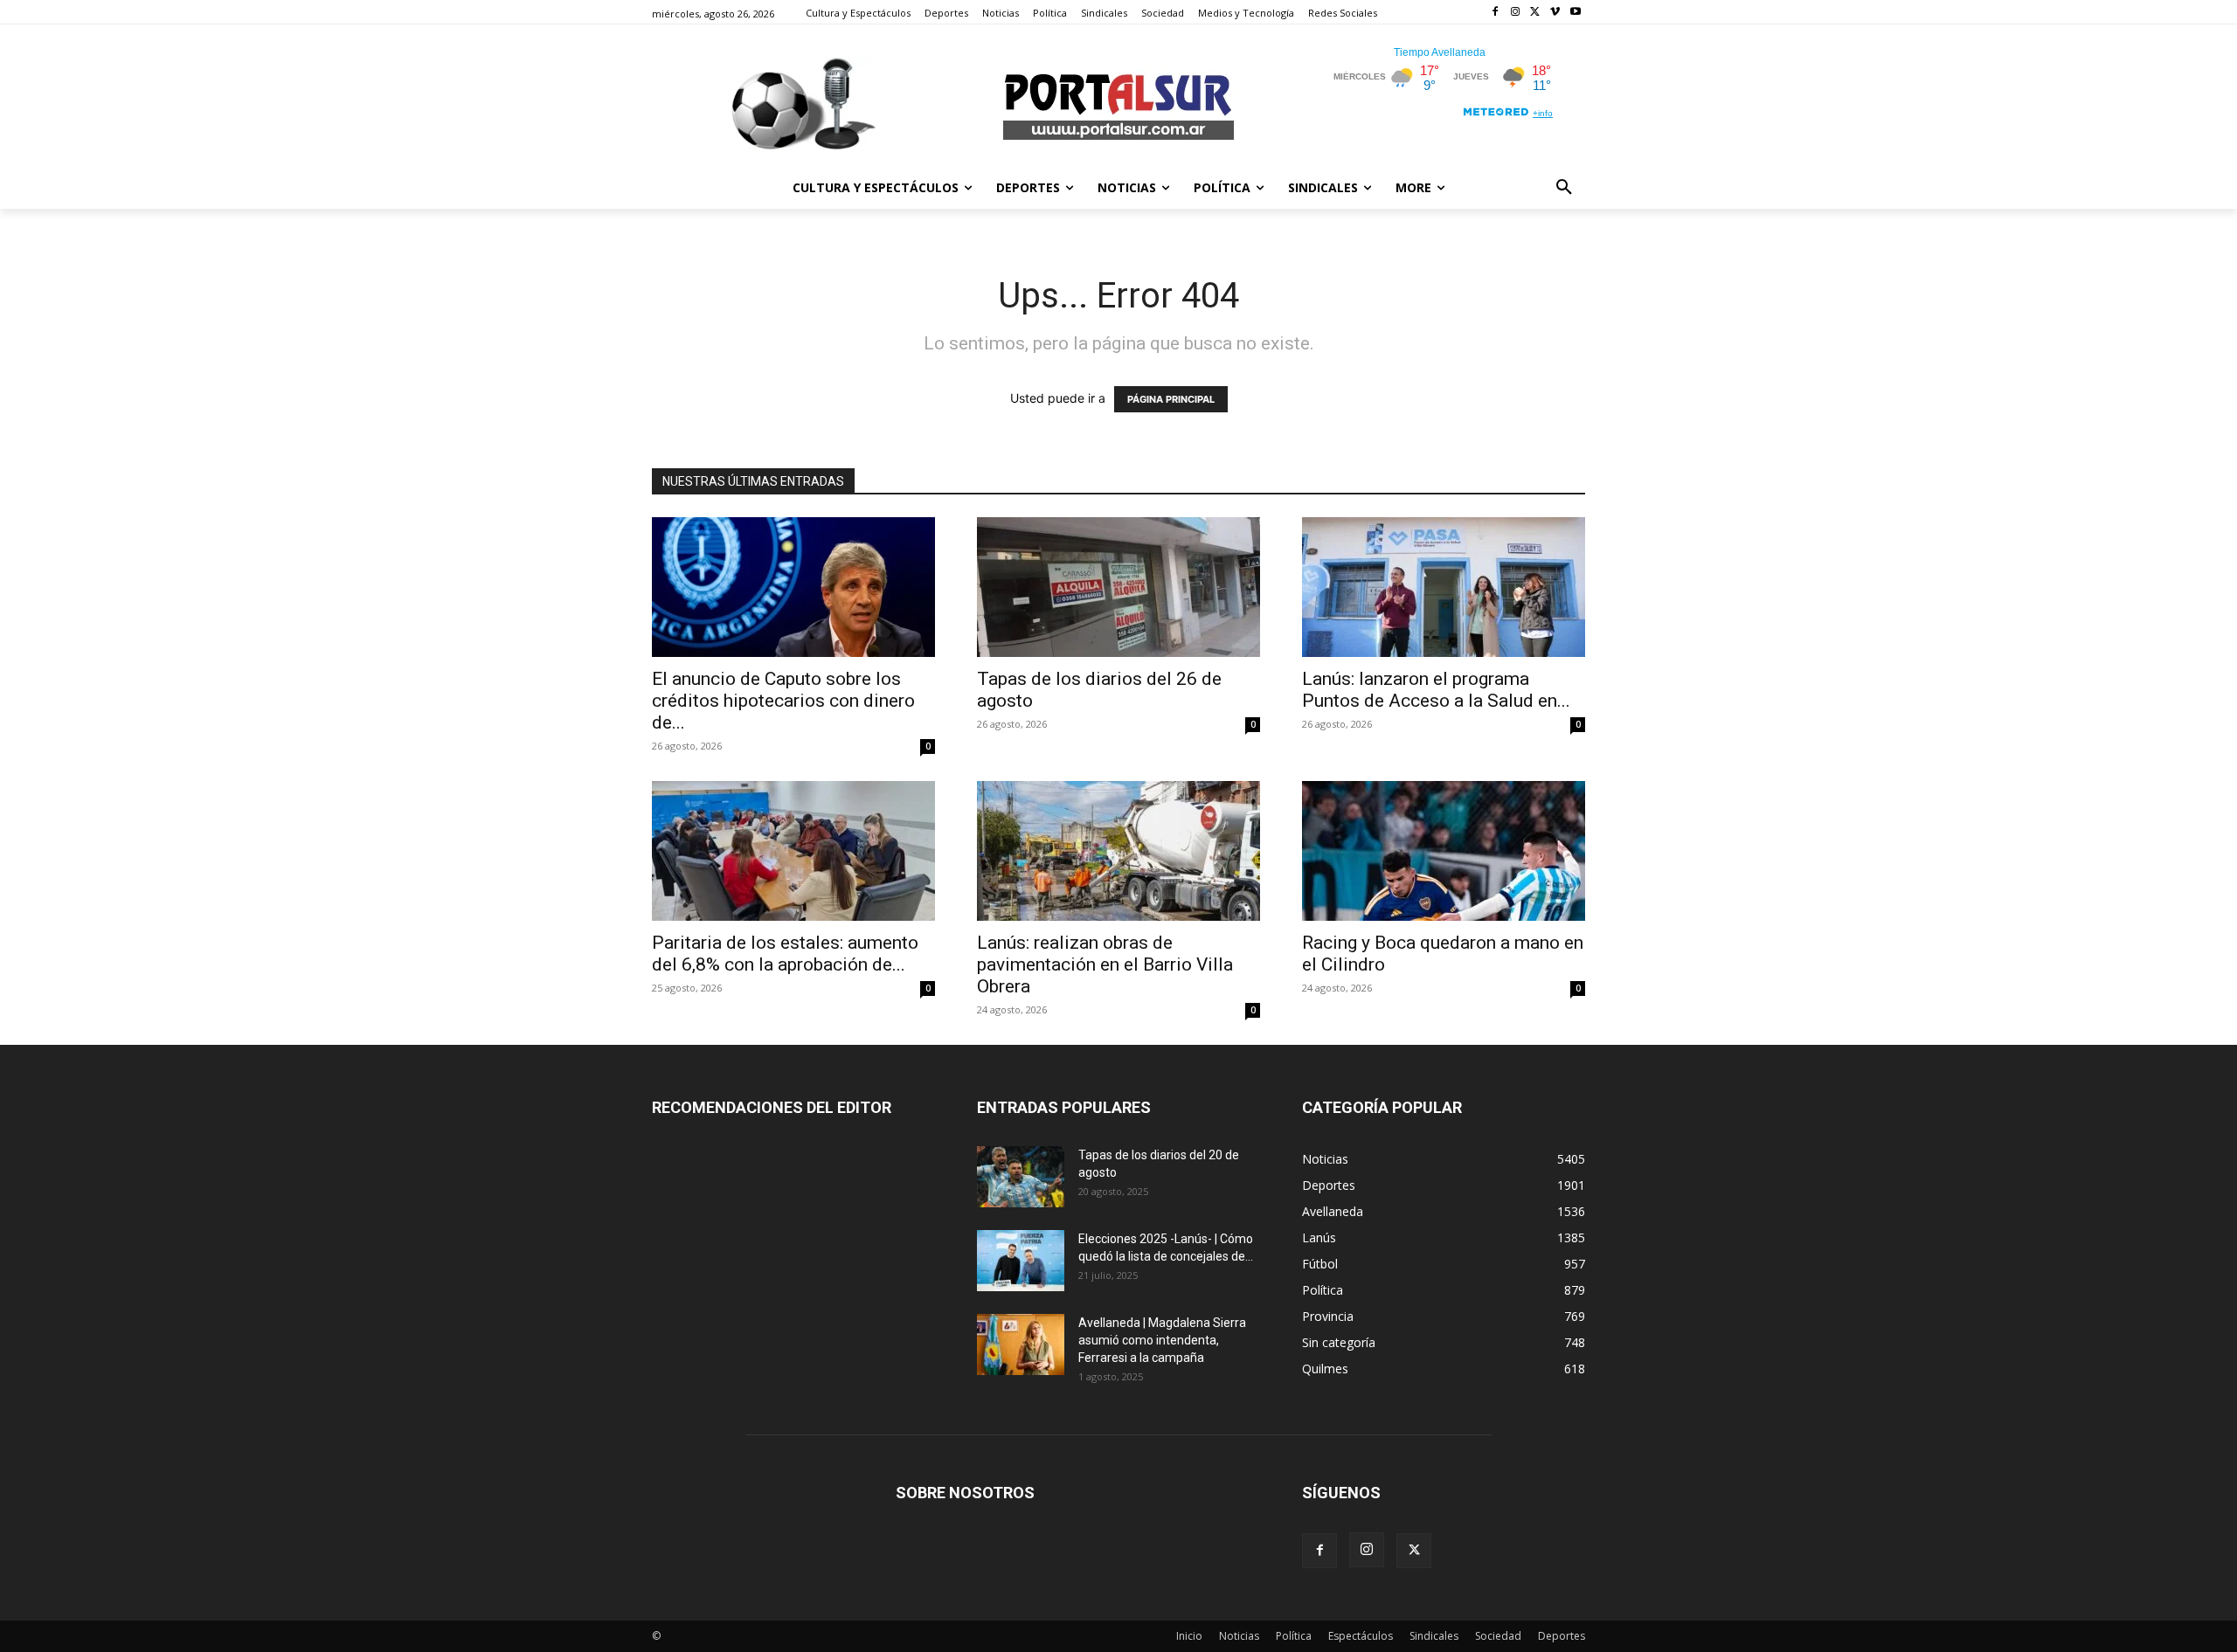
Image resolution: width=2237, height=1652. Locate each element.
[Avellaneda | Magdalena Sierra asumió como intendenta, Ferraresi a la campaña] (1021, 1344)
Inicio (1189, 1636)
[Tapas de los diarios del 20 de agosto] (1021, 1177)
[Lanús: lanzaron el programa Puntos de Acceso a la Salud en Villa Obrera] (1444, 587)
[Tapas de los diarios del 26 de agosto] (1118, 587)
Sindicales (1434, 1636)
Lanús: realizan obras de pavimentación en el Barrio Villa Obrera (1105, 964)
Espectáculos (1361, 1636)
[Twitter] (1536, 13)
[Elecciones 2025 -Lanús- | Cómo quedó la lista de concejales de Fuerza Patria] (1021, 1261)
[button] (1564, 188)
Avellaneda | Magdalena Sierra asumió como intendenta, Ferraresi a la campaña (1162, 1340)
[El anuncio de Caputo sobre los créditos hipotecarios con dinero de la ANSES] (793, 587)
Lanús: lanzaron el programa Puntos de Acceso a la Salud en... (1436, 690)
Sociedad (1498, 1636)
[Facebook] (1496, 13)
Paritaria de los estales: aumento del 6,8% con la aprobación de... (785, 954)
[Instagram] (1516, 13)
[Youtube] (1575, 13)
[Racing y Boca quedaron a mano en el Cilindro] (1444, 851)
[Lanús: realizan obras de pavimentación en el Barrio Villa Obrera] (1118, 851)
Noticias (1239, 1636)
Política (1294, 1636)
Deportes (1562, 1636)
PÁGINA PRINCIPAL (1171, 399)
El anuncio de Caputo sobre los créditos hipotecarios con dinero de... (783, 701)
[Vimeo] (1555, 13)
